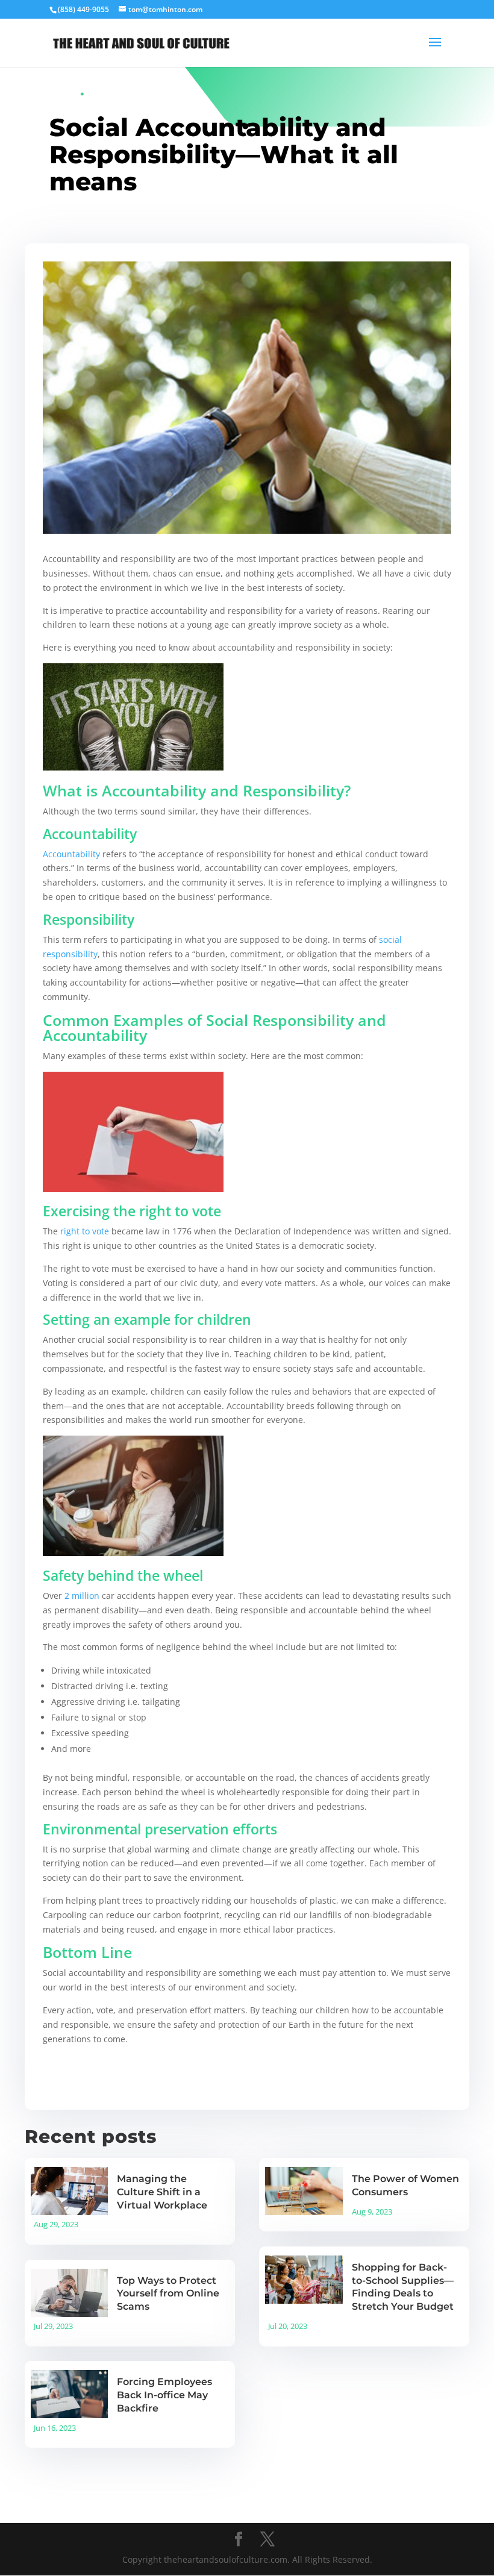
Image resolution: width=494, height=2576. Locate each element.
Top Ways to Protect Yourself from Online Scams (168, 2294)
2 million (82, 1596)
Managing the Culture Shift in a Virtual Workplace (162, 2192)
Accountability (71, 854)
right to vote (85, 1231)
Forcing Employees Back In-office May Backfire (164, 2395)
